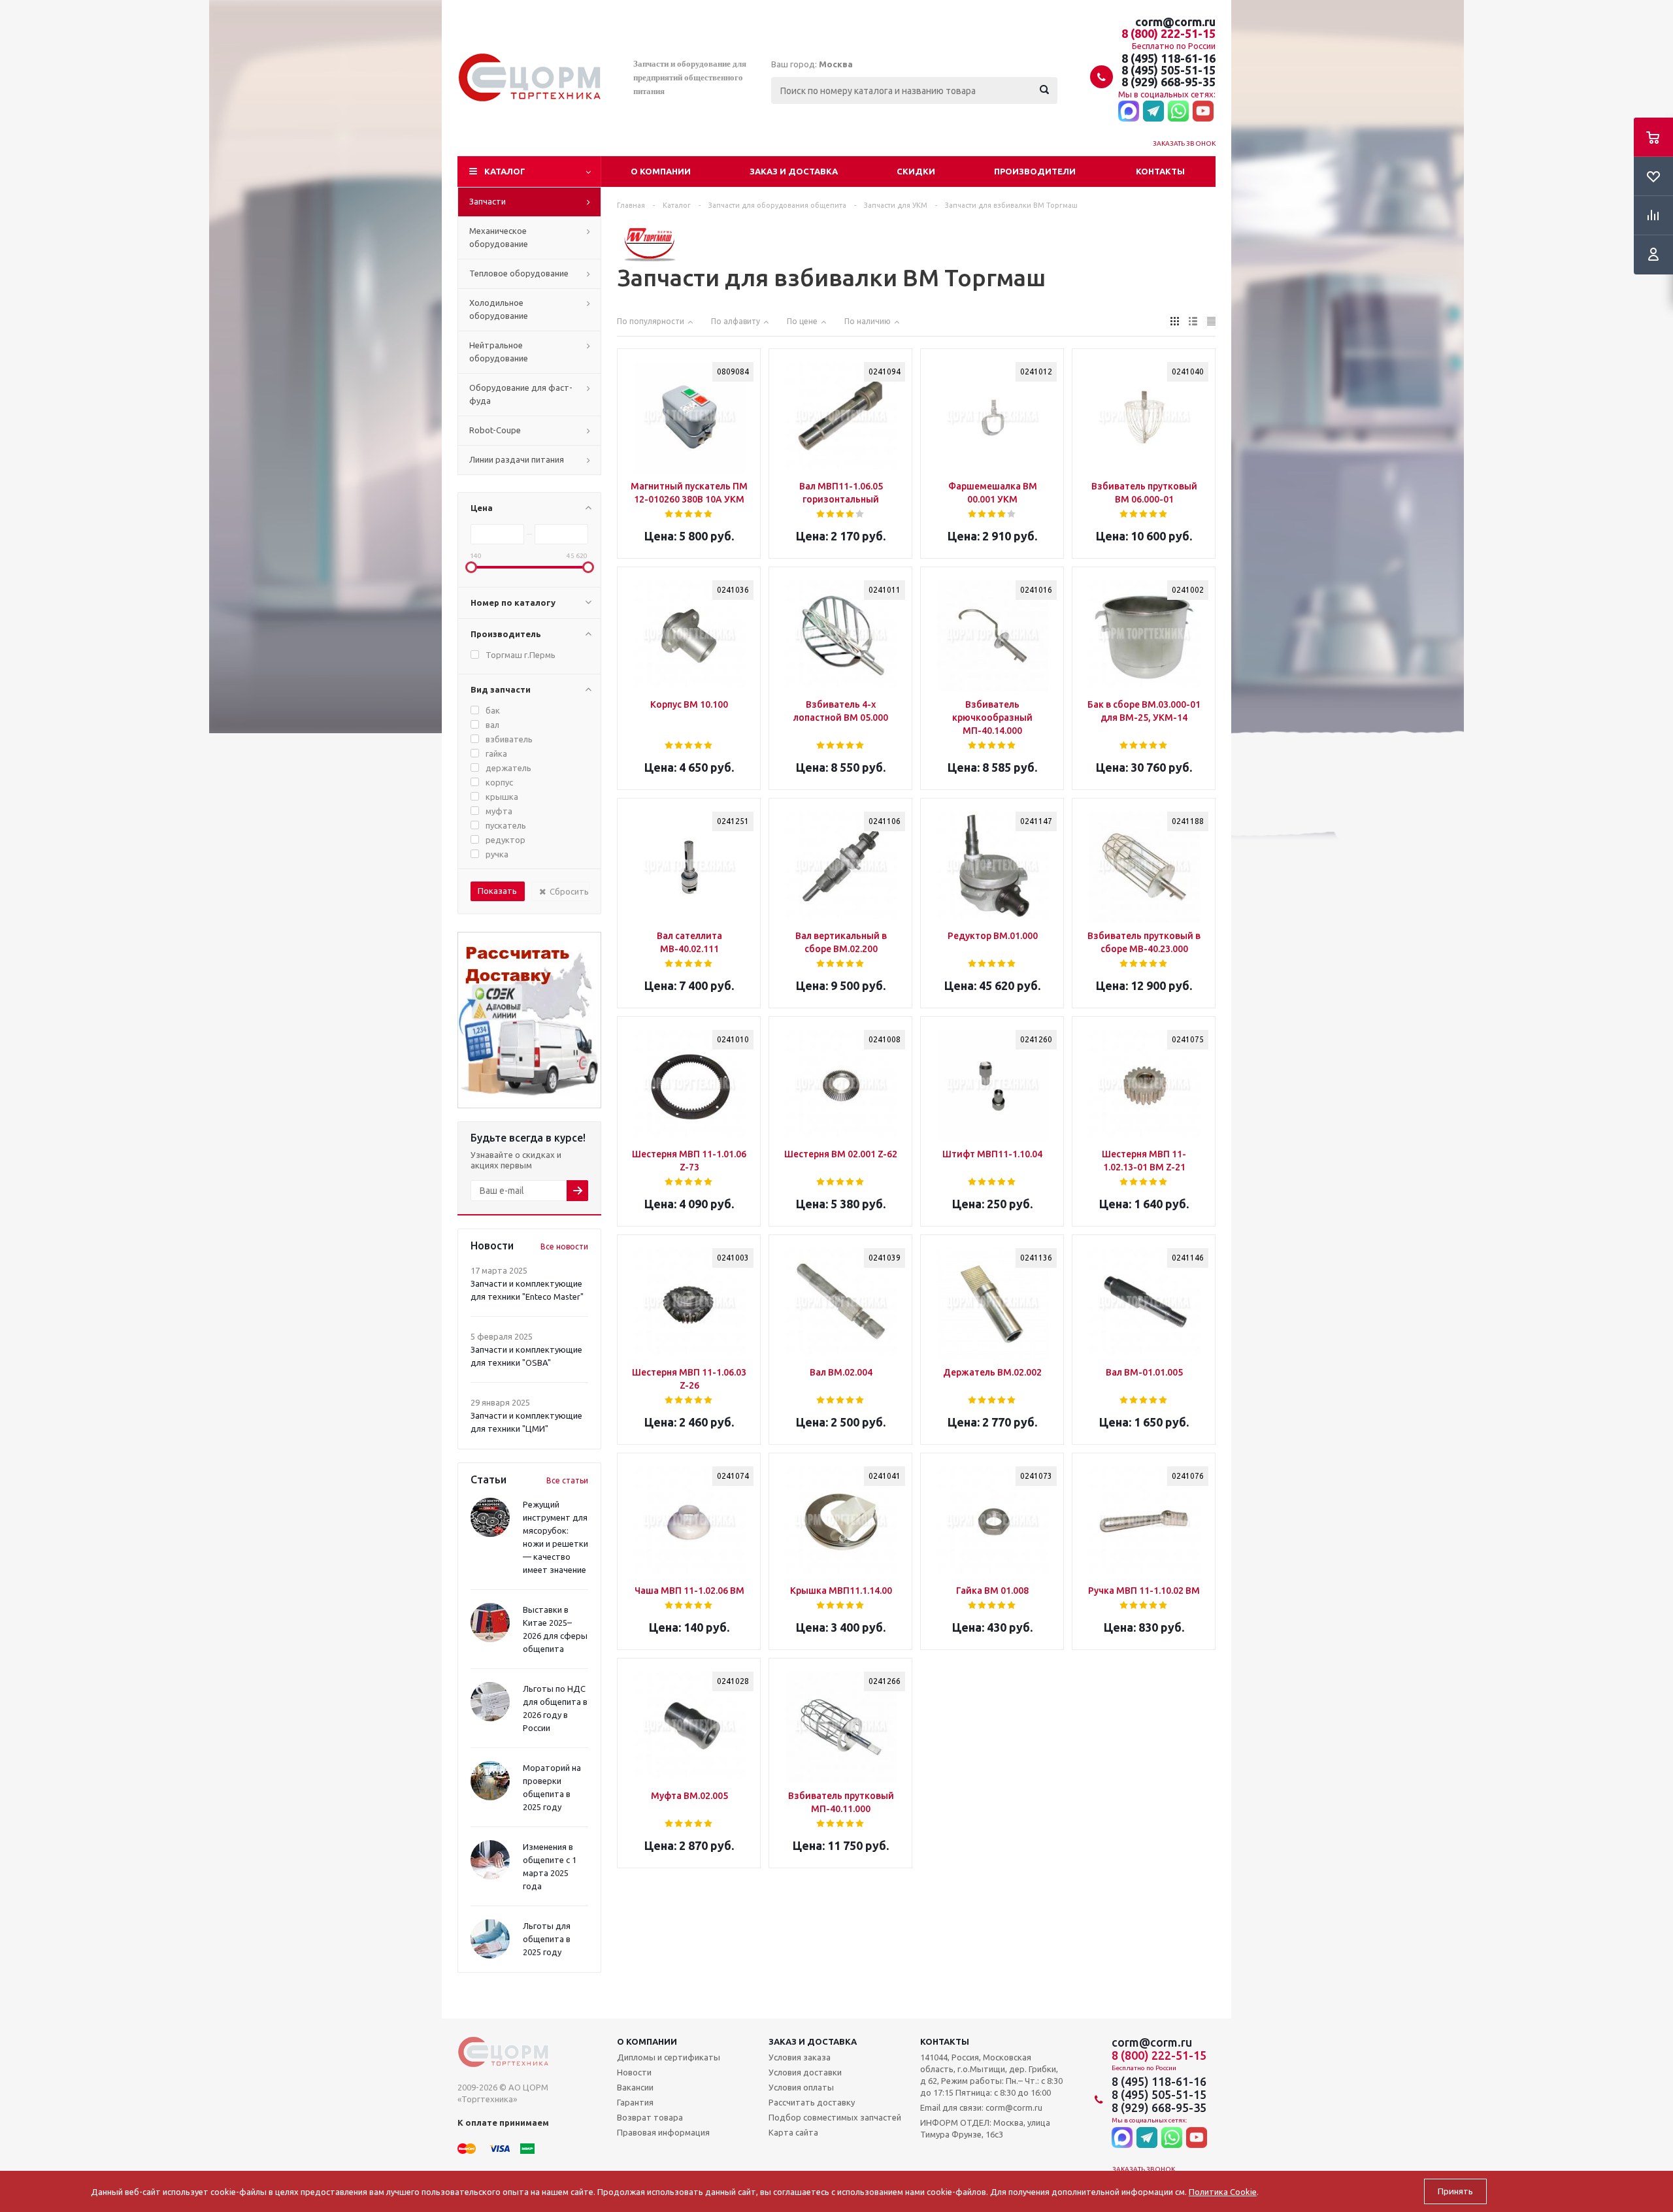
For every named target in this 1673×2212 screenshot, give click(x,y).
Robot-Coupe (495, 430)
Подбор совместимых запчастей (835, 2117)
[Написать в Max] (1129, 112)
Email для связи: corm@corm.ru (981, 2107)
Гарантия (635, 2102)
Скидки (916, 171)
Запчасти (488, 201)
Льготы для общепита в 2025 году (547, 1939)
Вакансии (635, 2087)
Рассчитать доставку (812, 2102)
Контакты (1160, 171)
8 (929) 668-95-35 (1168, 82)
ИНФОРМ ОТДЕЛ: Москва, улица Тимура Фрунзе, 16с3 (985, 2128)
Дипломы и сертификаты (669, 2057)
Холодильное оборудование (499, 309)
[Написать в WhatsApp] (1178, 112)
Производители (1035, 171)
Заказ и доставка (794, 171)
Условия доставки (805, 2072)
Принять (1455, 2191)
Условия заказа (800, 2057)
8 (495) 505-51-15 (1168, 70)
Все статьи (567, 1480)
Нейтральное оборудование (499, 352)
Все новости (564, 1246)
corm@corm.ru (1175, 22)
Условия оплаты (801, 2087)
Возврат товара (650, 2117)
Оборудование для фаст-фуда (521, 394)
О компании (661, 171)
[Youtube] (1203, 112)
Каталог (505, 171)
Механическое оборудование (499, 237)
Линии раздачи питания (517, 459)
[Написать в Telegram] (1153, 112)
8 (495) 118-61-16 (1168, 58)
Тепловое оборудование (519, 273)
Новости (634, 2072)
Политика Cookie (1223, 2192)
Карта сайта (793, 2132)
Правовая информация (663, 2132)
